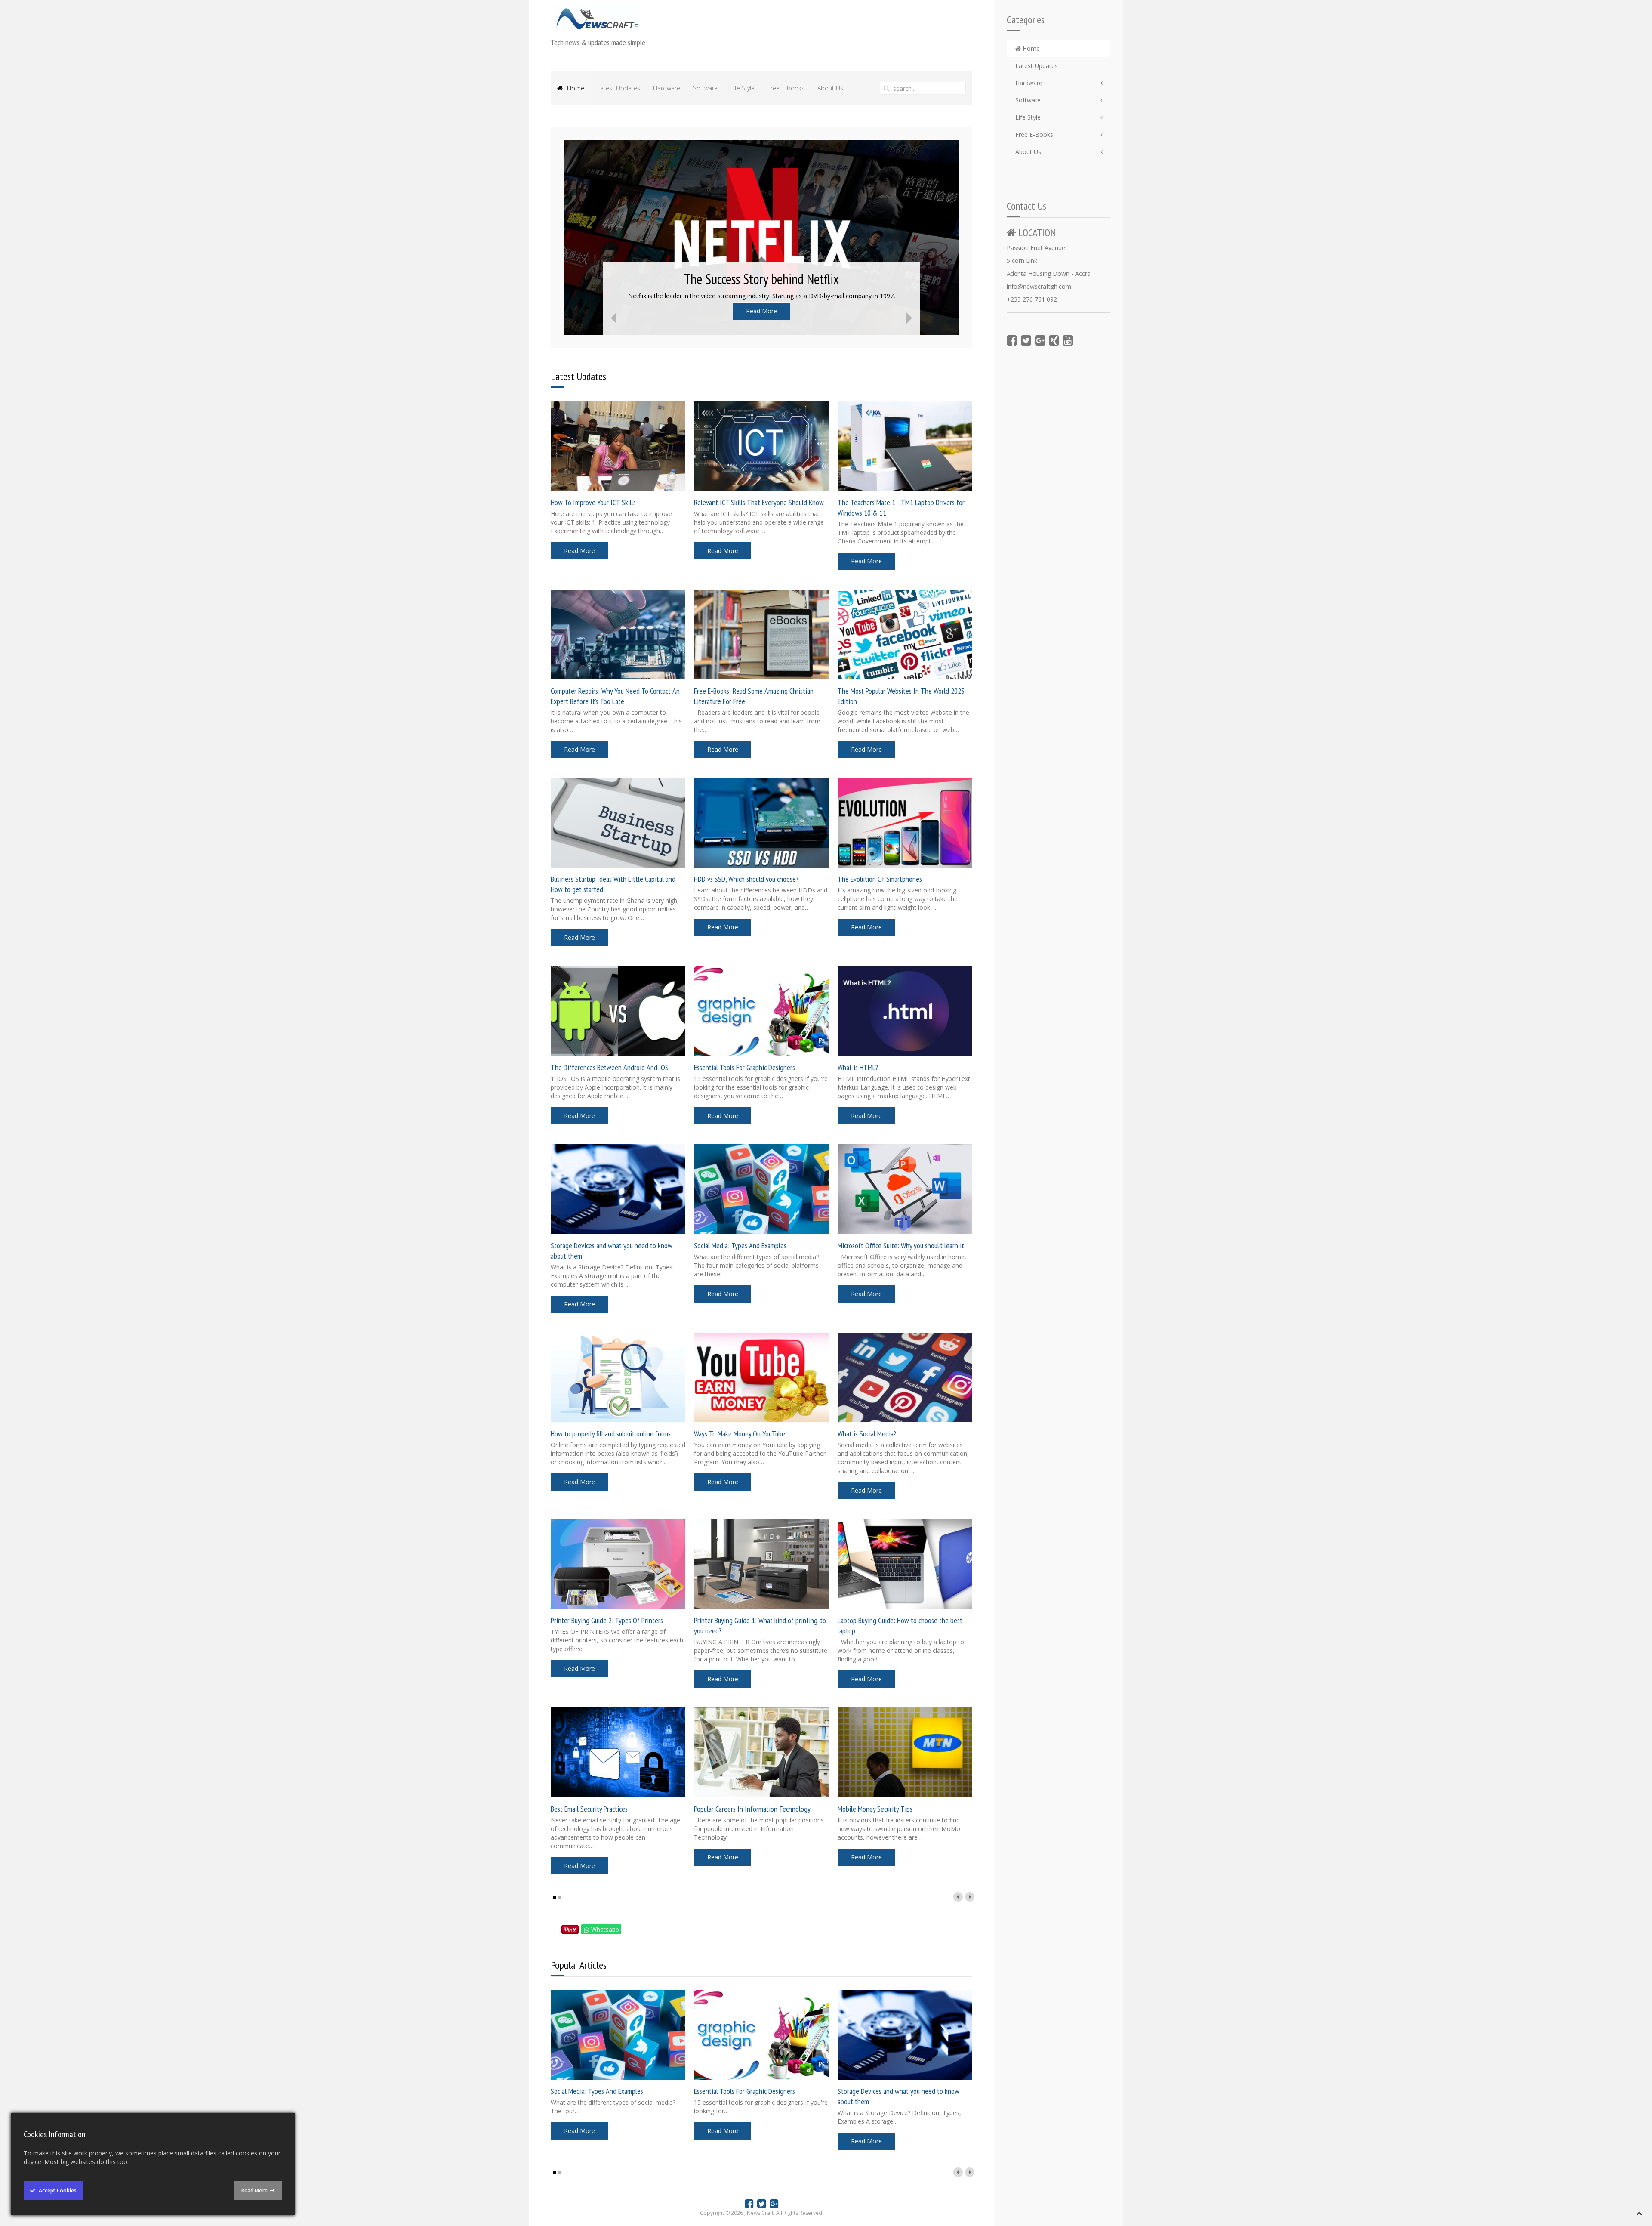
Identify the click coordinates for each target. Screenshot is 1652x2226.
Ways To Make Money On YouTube (740, 1434)
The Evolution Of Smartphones (880, 879)
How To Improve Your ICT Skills (593, 502)
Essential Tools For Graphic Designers (744, 1067)
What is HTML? (858, 1067)
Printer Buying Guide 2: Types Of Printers (607, 1620)
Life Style (1028, 117)
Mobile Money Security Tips (875, 1809)
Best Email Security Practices (589, 1809)
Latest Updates (1037, 66)
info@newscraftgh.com (1039, 286)
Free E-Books (1034, 134)
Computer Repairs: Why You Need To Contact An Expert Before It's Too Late (615, 696)
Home (1030, 48)
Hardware (1029, 83)
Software (1028, 100)
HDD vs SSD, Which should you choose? (746, 879)
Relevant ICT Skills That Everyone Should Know (759, 502)
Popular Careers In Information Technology (752, 1809)
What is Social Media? (867, 1434)
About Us (1028, 152)
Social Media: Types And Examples (740, 1246)
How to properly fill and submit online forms (611, 1434)
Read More (761, 311)
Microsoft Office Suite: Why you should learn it (901, 1246)
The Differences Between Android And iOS (610, 1067)
